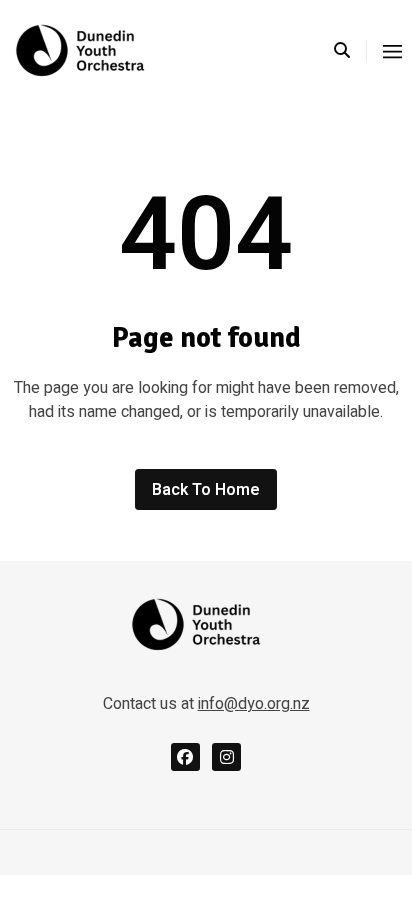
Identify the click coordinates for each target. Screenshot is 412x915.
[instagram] (226, 757)
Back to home (206, 490)
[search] (350, 51)
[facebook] (185, 757)
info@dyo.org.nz (254, 704)
